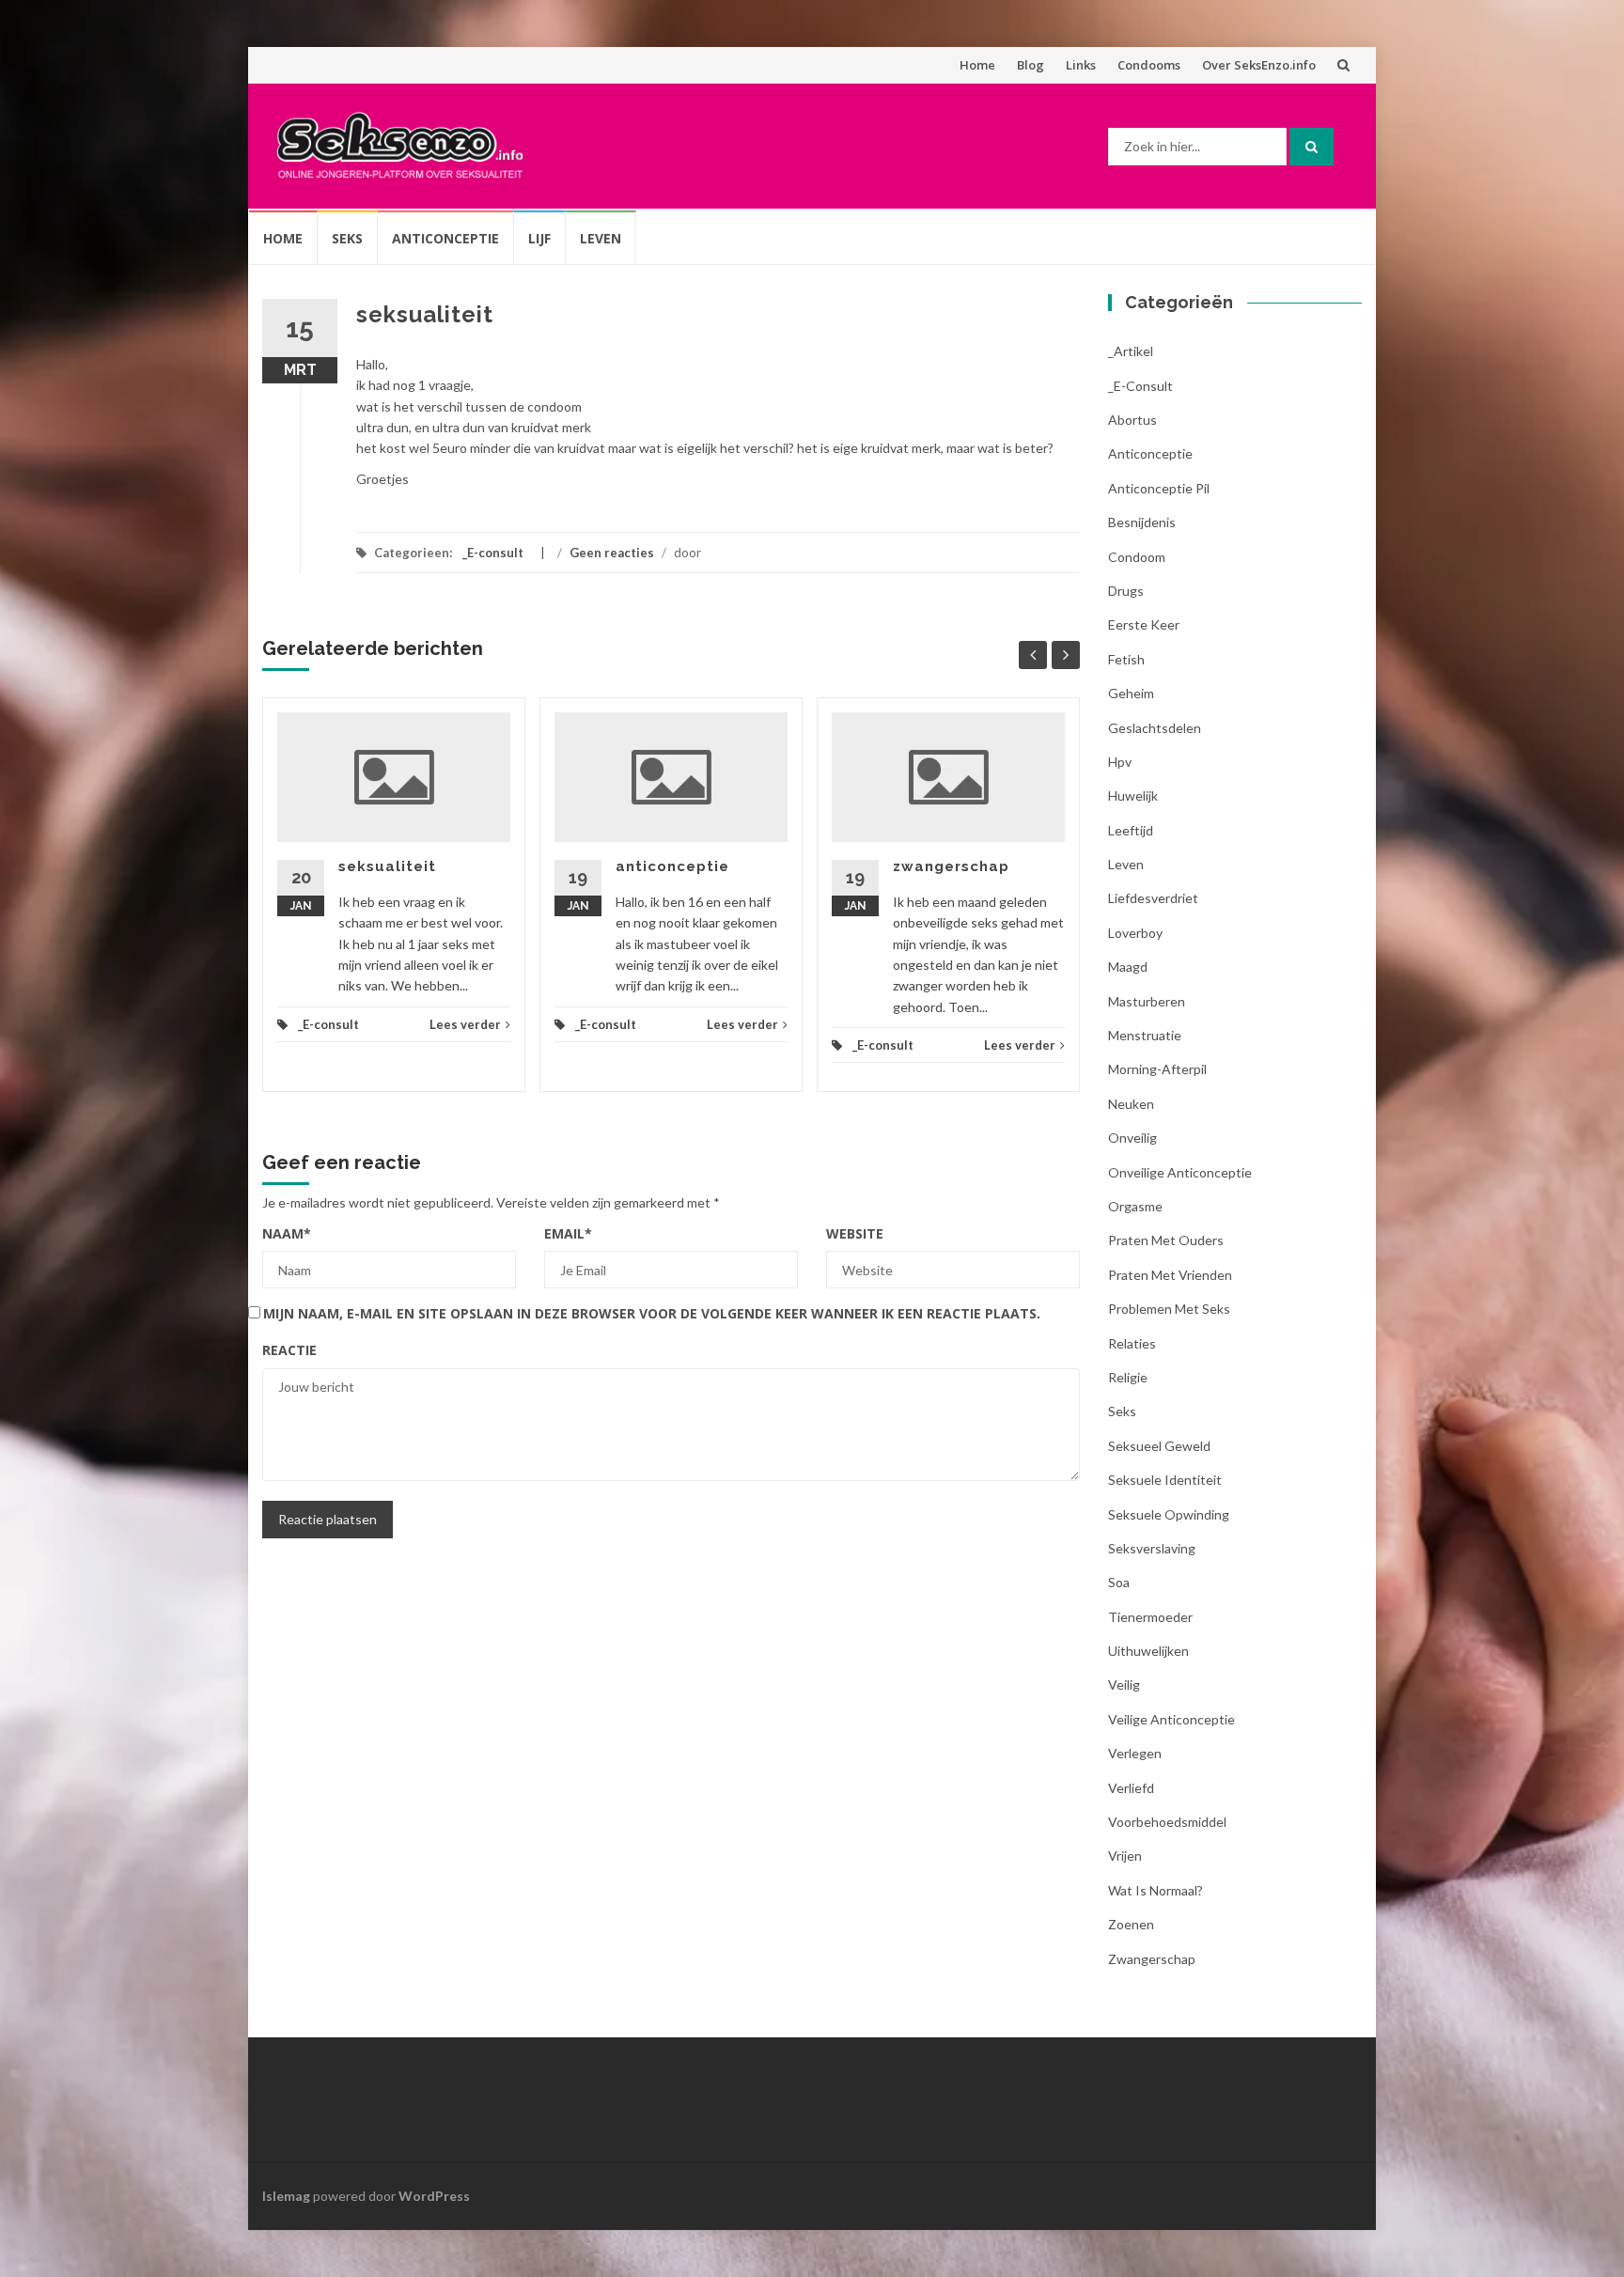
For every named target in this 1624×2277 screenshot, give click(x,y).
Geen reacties (612, 553)
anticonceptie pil (1159, 488)
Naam (287, 1233)
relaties (1132, 1343)
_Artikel (1131, 351)
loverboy (1135, 933)
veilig (1124, 1684)
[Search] (1312, 147)
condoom (1137, 557)
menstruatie (1145, 1035)
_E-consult (493, 553)
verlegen (1135, 1753)
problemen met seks (1169, 1309)
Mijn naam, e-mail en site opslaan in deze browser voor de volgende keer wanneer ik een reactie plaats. (652, 1313)
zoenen (1131, 1924)
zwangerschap (951, 866)
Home (977, 65)
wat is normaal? (1156, 1890)
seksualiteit (387, 866)
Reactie (289, 1350)
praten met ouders (1166, 1240)
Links (1081, 65)
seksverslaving (1152, 1548)
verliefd (1131, 1788)
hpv (1120, 762)
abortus (1132, 420)
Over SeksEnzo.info (1259, 65)
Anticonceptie (445, 238)
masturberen (1147, 1001)
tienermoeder (1150, 1617)
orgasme (1135, 1206)
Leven (601, 238)
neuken (1131, 1104)
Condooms (1149, 65)
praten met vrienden (1170, 1275)
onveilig (1132, 1138)
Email (568, 1233)
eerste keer (1144, 624)
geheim (1131, 693)
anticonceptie (672, 866)
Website (855, 1233)
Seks (347, 238)
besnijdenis (1142, 522)
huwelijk (1133, 795)
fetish (1126, 659)
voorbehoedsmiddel (1167, 1822)
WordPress (434, 2196)
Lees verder (465, 1024)
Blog (1031, 65)
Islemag (286, 2196)
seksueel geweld (1159, 1446)
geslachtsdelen (1155, 728)
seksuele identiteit (1165, 1480)
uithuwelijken (1148, 1651)
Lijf (539, 238)
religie (1128, 1377)
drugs (1126, 591)
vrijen (1125, 1856)
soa (1119, 1582)
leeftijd (1131, 830)
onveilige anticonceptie (1180, 1172)
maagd (1128, 967)
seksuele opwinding (1169, 1514)
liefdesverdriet (1153, 898)
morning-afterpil (1157, 1069)
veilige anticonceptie (1171, 1719)
